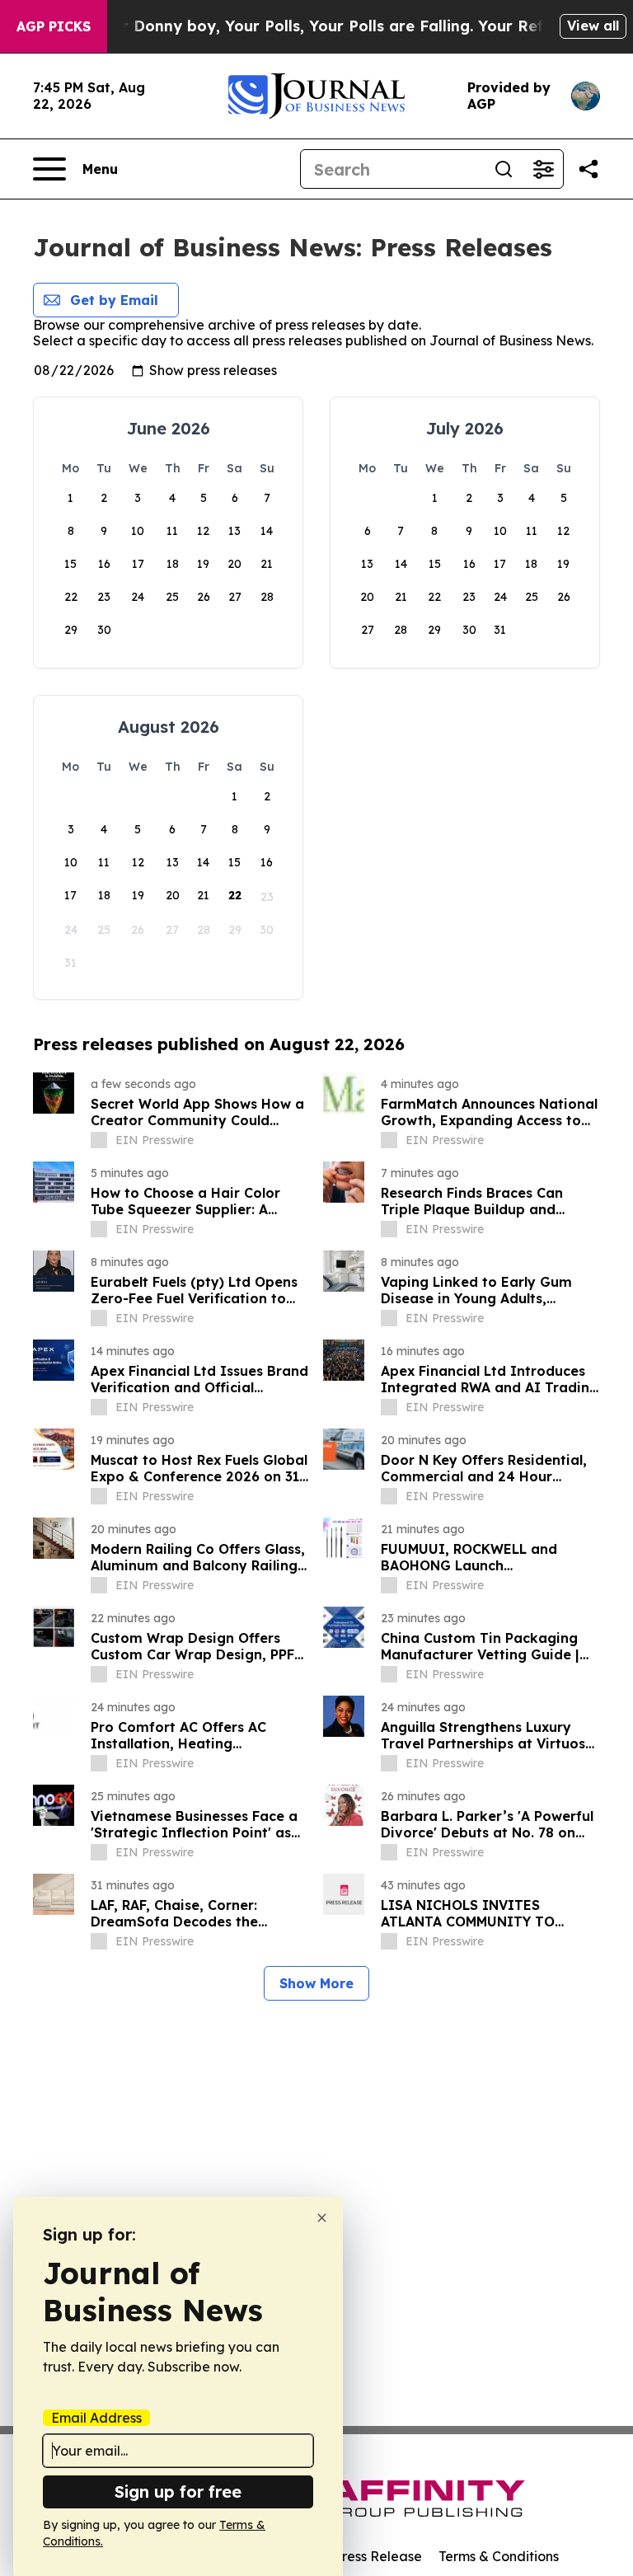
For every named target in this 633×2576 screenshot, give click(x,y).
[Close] (322, 2218)
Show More (316, 1983)
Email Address (96, 2418)
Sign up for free (178, 2492)
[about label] (99, 1140)
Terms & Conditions (499, 2556)
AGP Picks (54, 26)
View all (593, 26)
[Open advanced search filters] (543, 169)
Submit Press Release (354, 2556)
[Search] (504, 169)
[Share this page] (588, 169)
